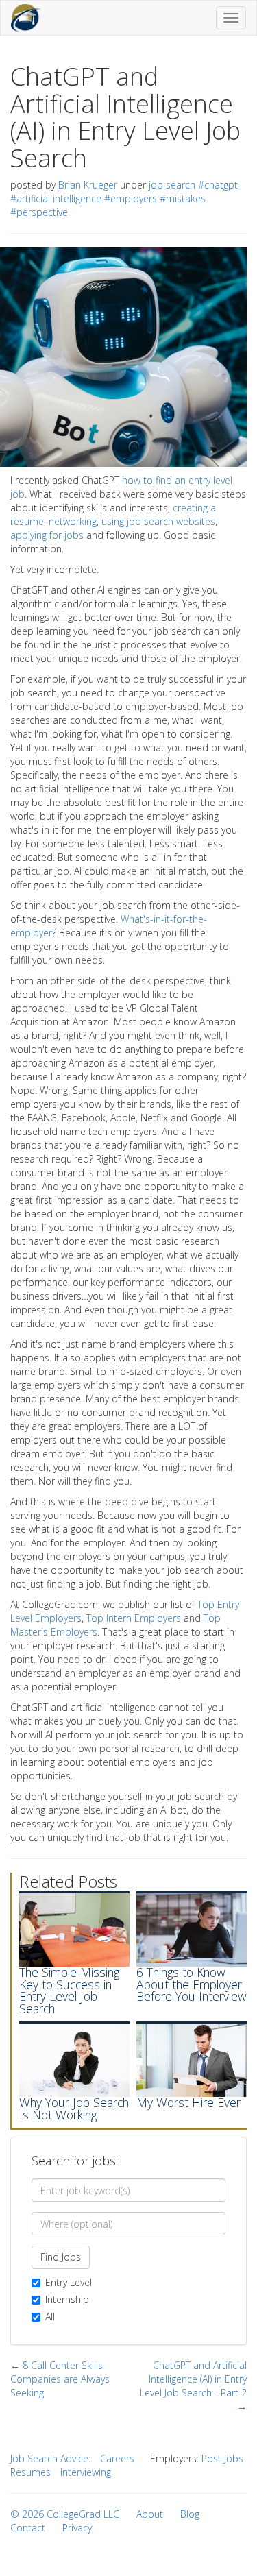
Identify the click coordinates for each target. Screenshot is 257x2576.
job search (172, 185)
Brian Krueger (88, 185)
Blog (190, 2514)
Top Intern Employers (134, 1618)
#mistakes (183, 198)
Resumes (30, 2472)
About (150, 2514)
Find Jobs (61, 2257)
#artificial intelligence (56, 198)
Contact (28, 2528)
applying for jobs (47, 535)
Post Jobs (222, 2458)
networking (73, 521)
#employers (131, 198)
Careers (117, 2458)
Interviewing (86, 2472)
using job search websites (158, 521)
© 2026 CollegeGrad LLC (65, 2514)
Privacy (77, 2528)
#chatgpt (218, 185)
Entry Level (69, 2282)
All (50, 2317)
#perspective (39, 212)
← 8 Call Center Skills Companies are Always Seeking (60, 2379)
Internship (67, 2299)
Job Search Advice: (50, 2458)
